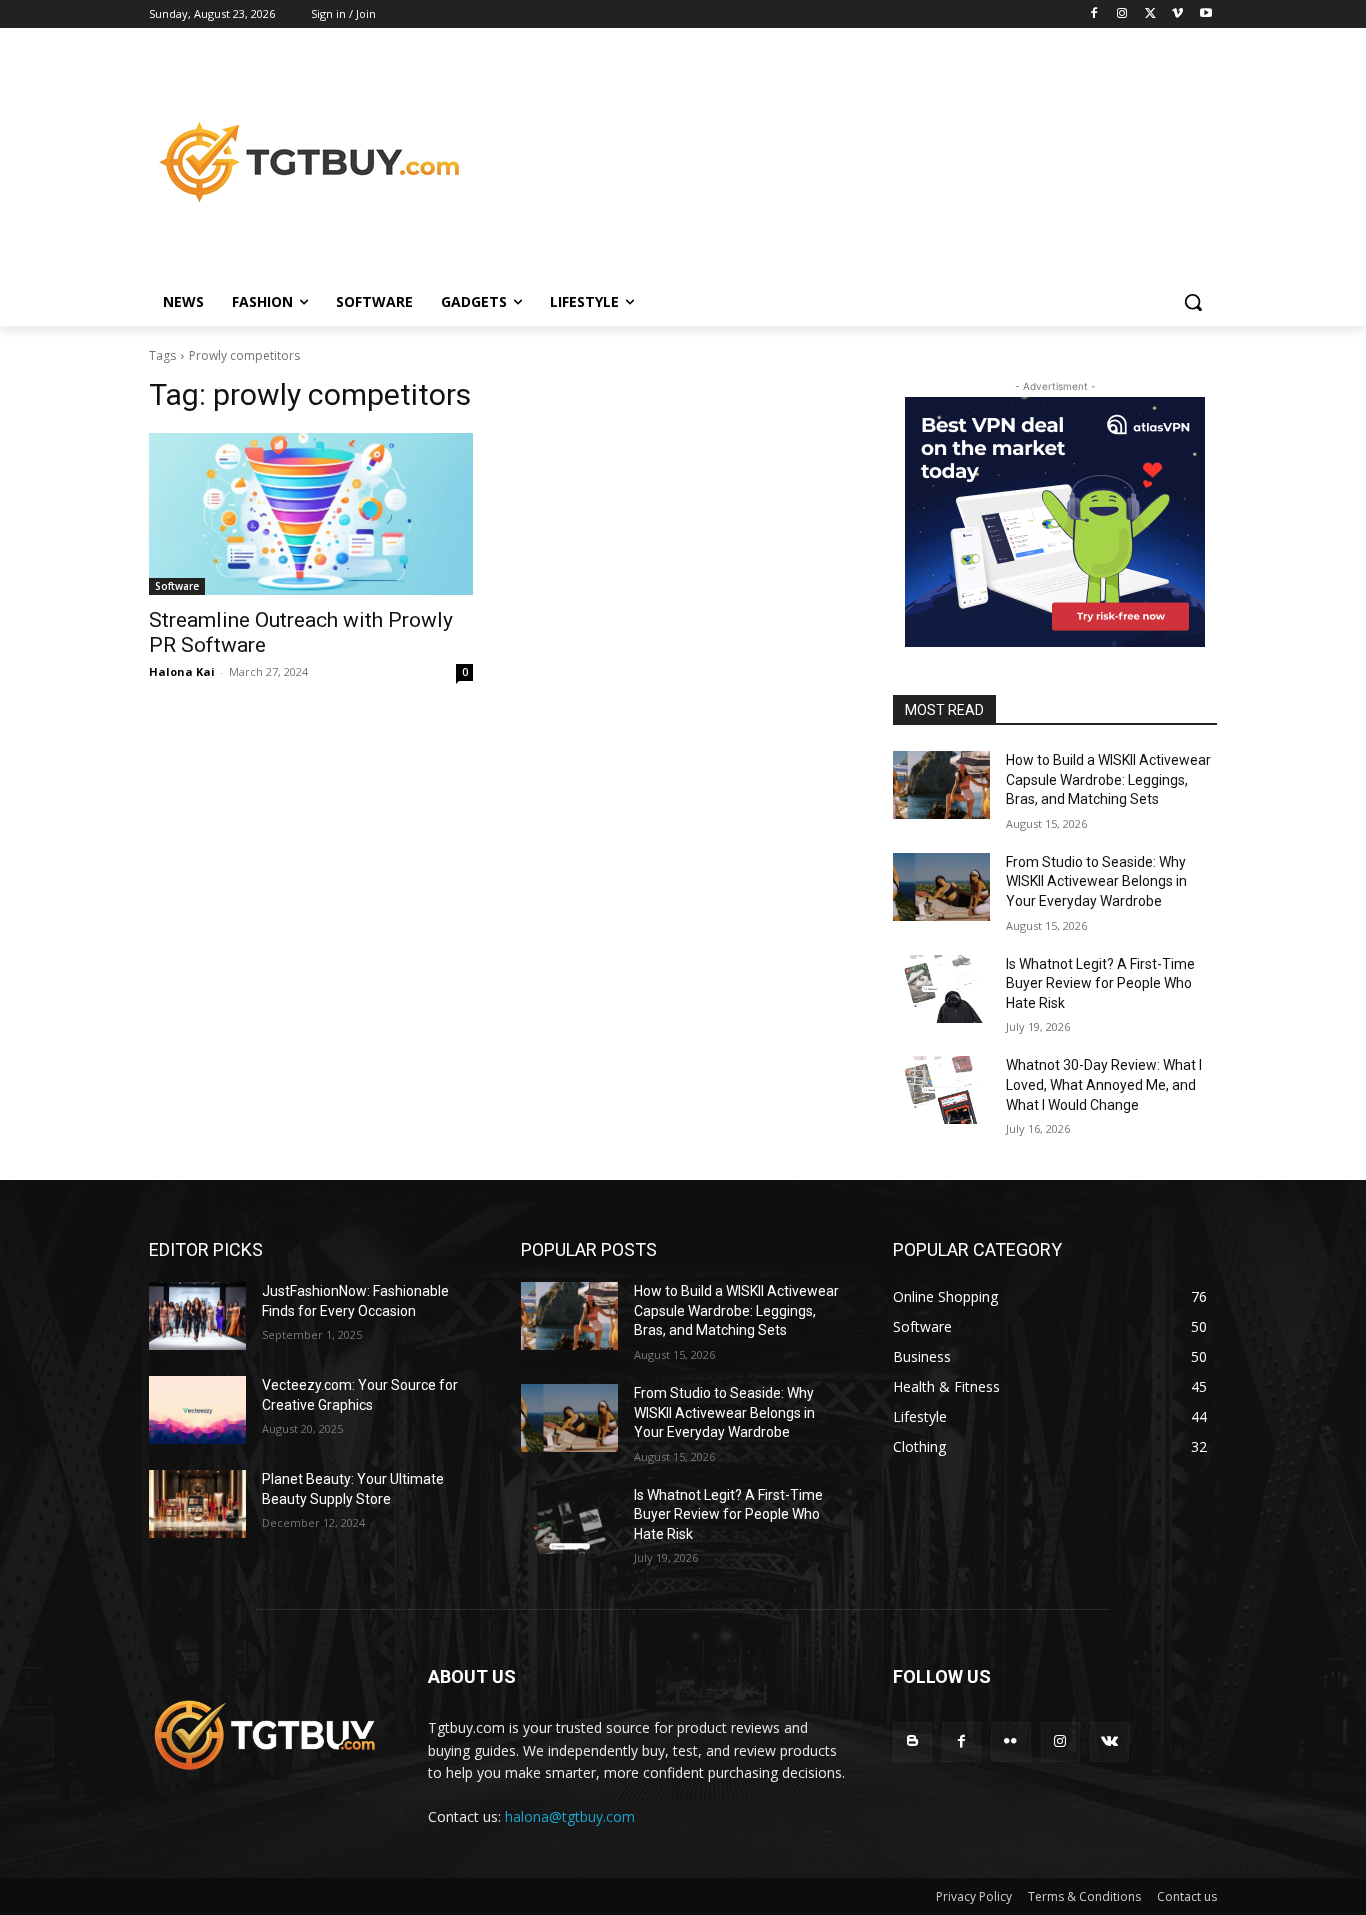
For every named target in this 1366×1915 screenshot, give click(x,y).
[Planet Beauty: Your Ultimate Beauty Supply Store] (197, 1504)
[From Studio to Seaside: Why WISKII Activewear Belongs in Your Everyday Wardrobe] (941, 887)
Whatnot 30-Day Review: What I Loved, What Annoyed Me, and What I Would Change (1104, 1084)
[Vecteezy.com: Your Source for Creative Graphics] (197, 1410)
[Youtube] (1205, 14)
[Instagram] (1122, 14)
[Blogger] (912, 1741)
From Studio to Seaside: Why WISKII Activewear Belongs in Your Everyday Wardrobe (1096, 881)
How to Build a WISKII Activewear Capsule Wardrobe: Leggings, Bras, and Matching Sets (1108, 779)
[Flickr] (1010, 1741)
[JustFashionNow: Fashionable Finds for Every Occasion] (197, 1316)
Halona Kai (182, 671)
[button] (1193, 302)
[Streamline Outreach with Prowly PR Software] (311, 514)
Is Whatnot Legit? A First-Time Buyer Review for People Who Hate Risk (1100, 983)
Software (177, 586)
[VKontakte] (1109, 1741)
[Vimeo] (1177, 14)
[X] (1150, 14)
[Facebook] (1094, 14)
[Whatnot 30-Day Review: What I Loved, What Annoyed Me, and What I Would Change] (941, 1090)
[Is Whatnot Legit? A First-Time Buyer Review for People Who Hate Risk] (941, 989)
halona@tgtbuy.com (570, 1816)
